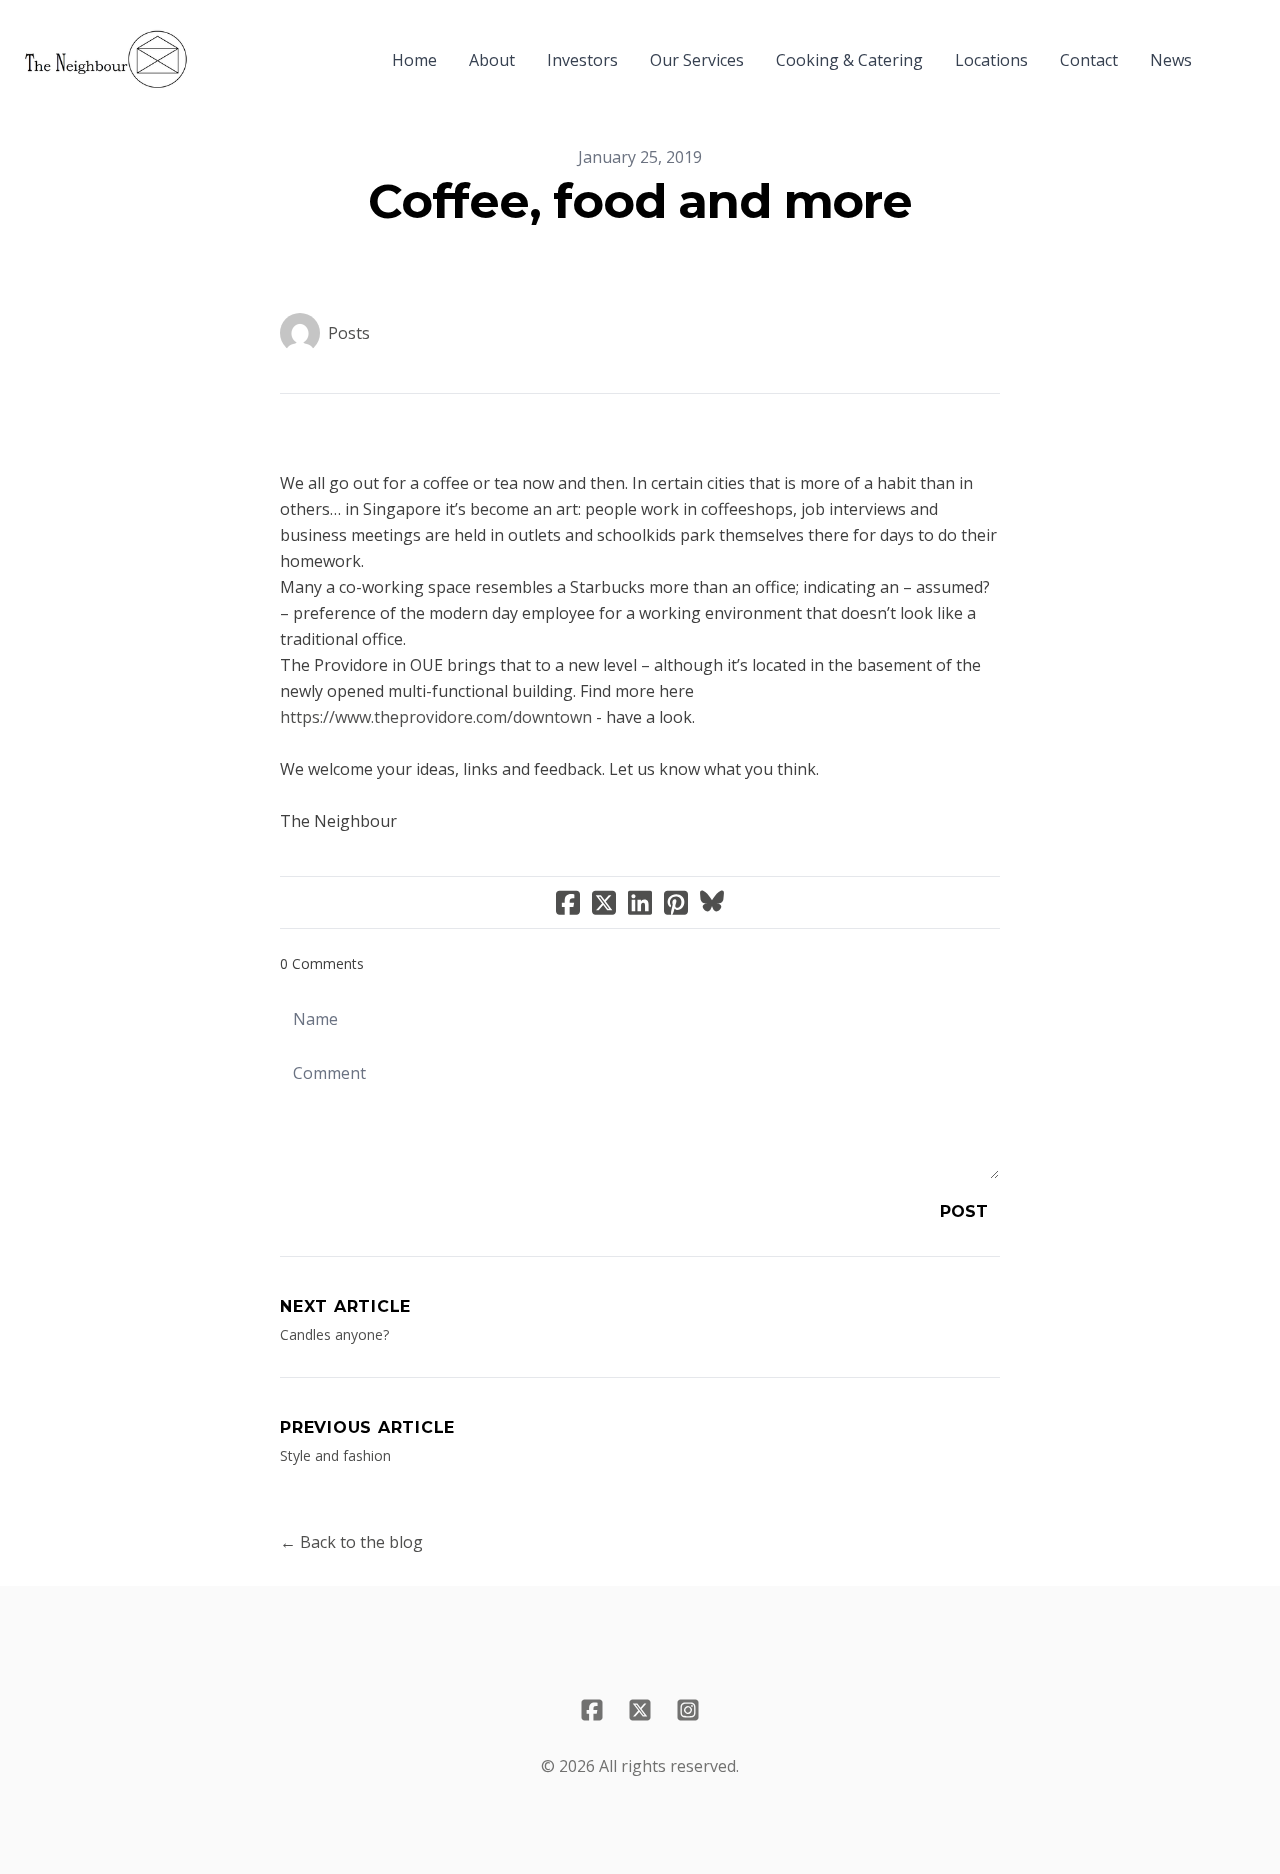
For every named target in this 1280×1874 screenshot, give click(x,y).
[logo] (106, 60)
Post (964, 1211)
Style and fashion (335, 1455)
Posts (349, 333)
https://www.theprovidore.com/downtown (436, 717)
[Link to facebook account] (592, 1710)
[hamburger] (212, 48)
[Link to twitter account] (640, 1710)
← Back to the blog (351, 1542)
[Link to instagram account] (688, 1710)
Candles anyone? (334, 1334)
